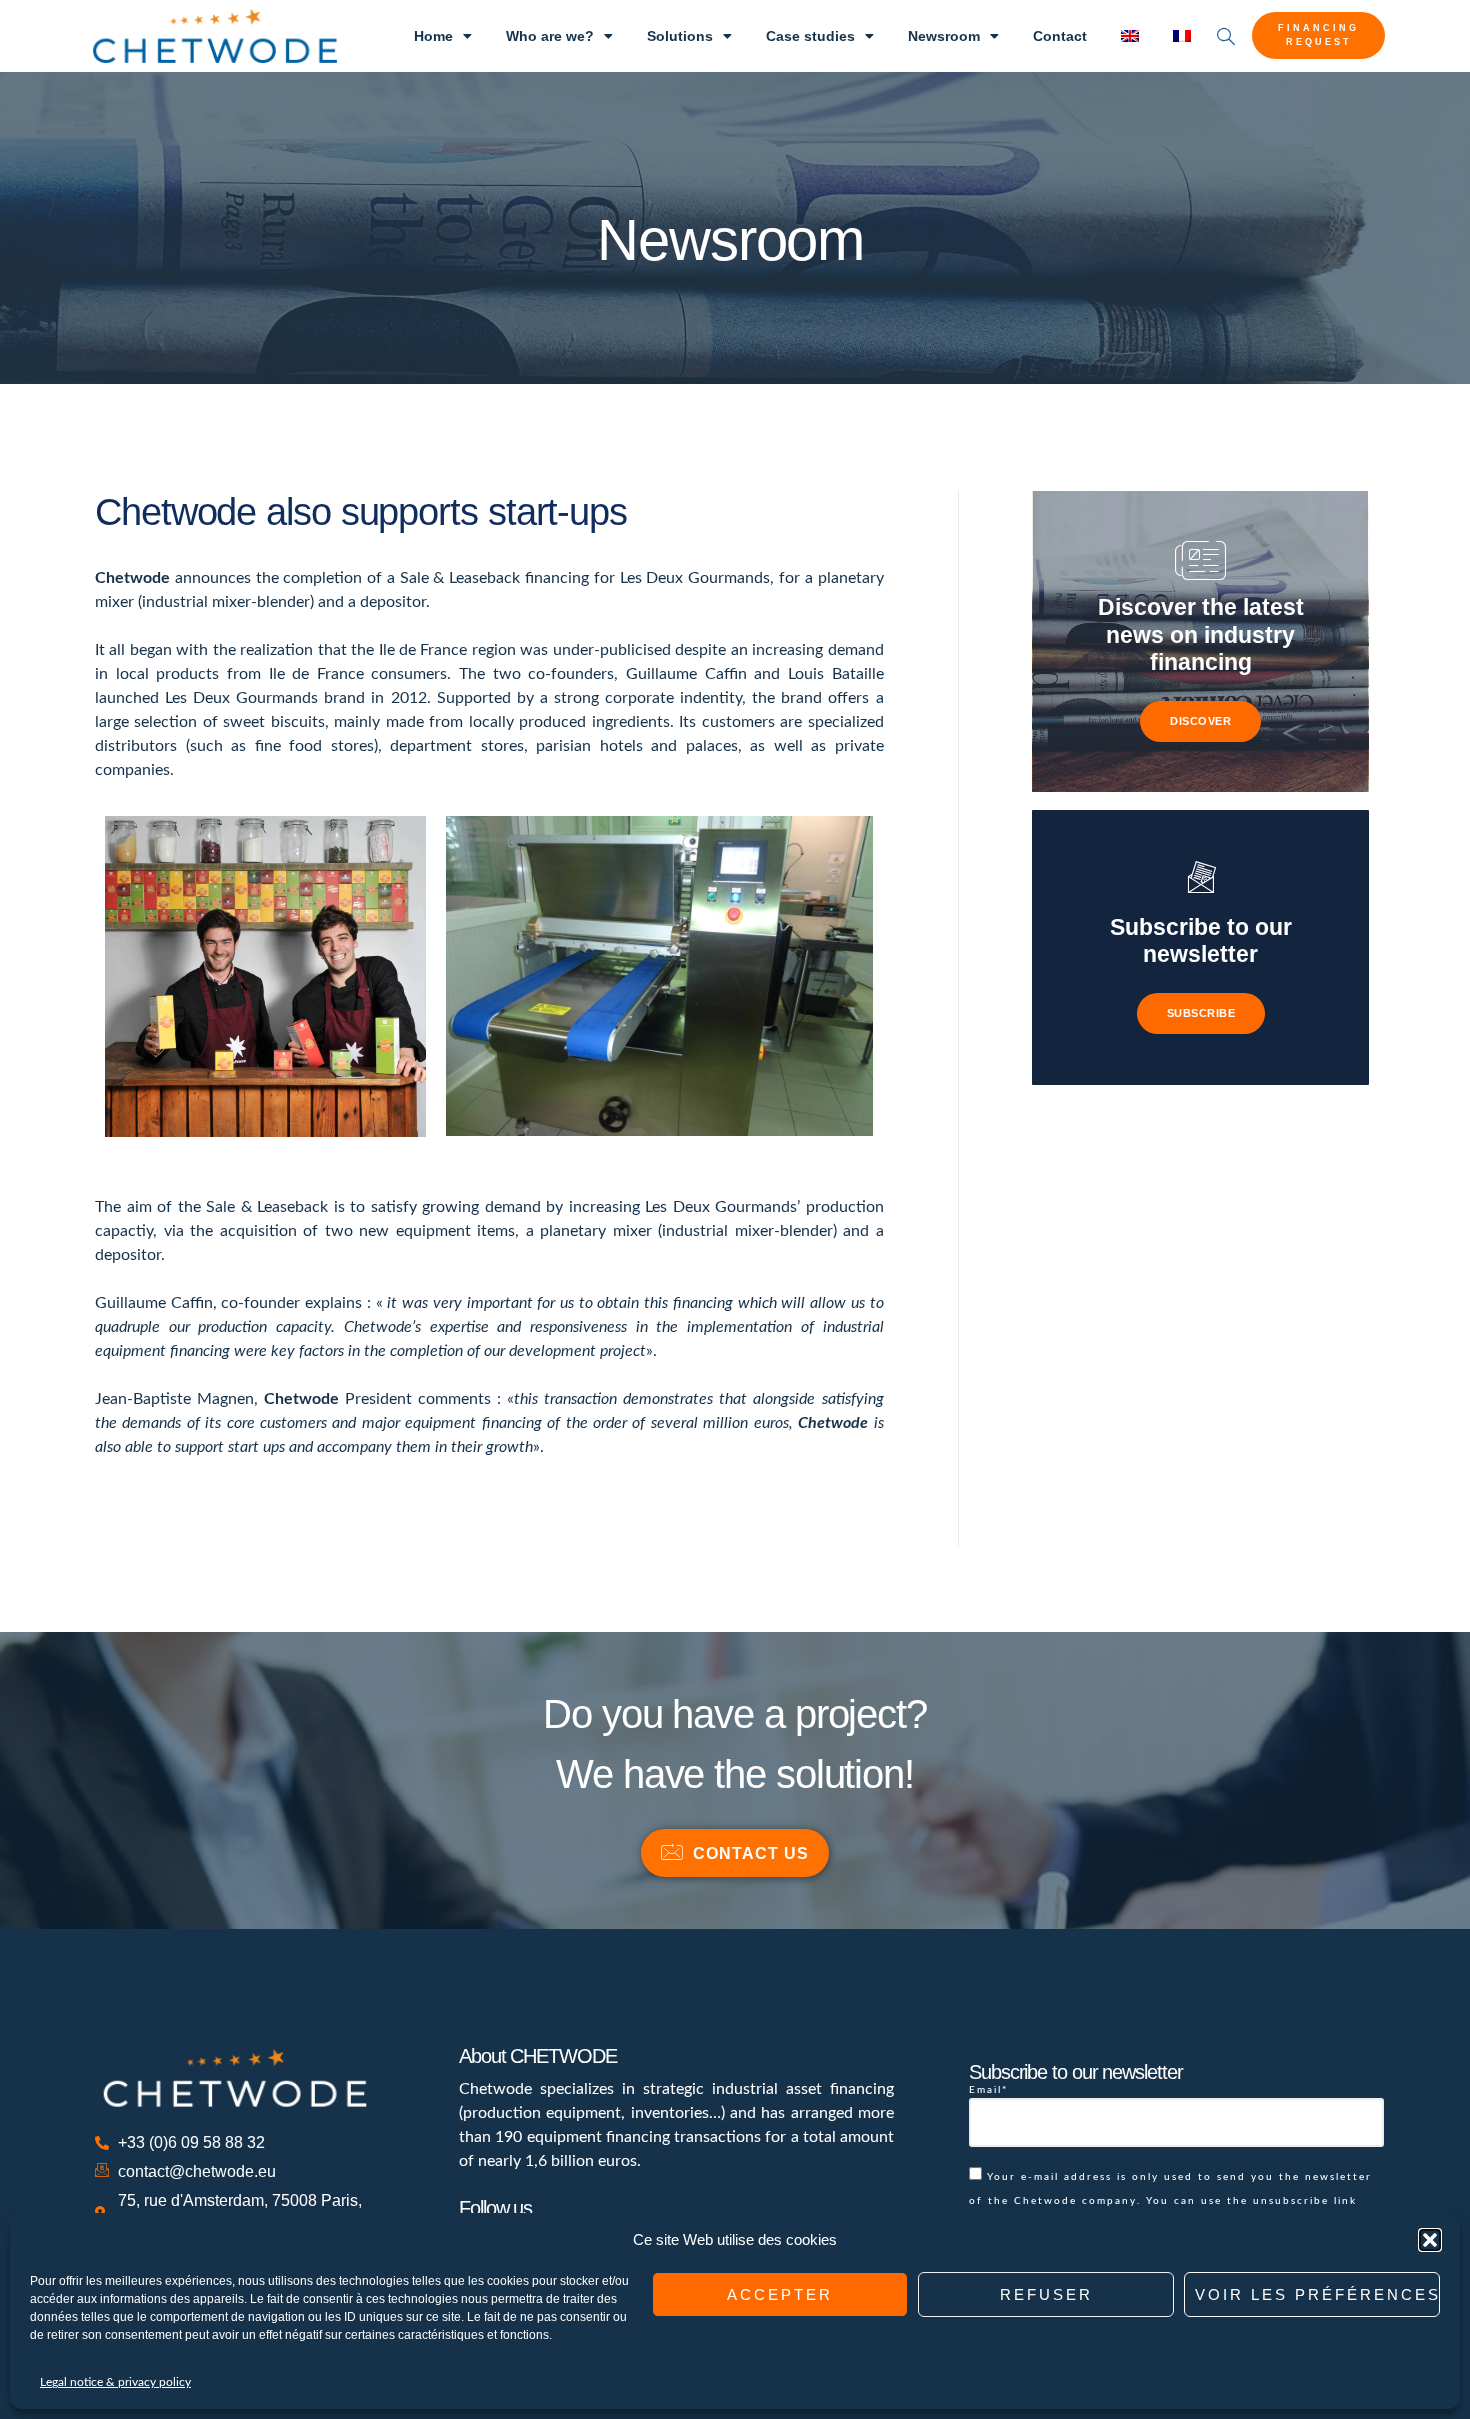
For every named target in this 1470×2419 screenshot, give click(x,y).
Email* (988, 2090)
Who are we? (550, 36)
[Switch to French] (1182, 36)
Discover (1200, 721)
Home (433, 36)
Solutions (680, 36)
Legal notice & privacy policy (115, 2382)
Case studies (810, 36)
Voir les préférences (1317, 2294)
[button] (1430, 2240)
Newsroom (944, 36)
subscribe (1201, 1013)
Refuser (1046, 2294)
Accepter (780, 2294)
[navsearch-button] (1226, 35)
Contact (1060, 36)
